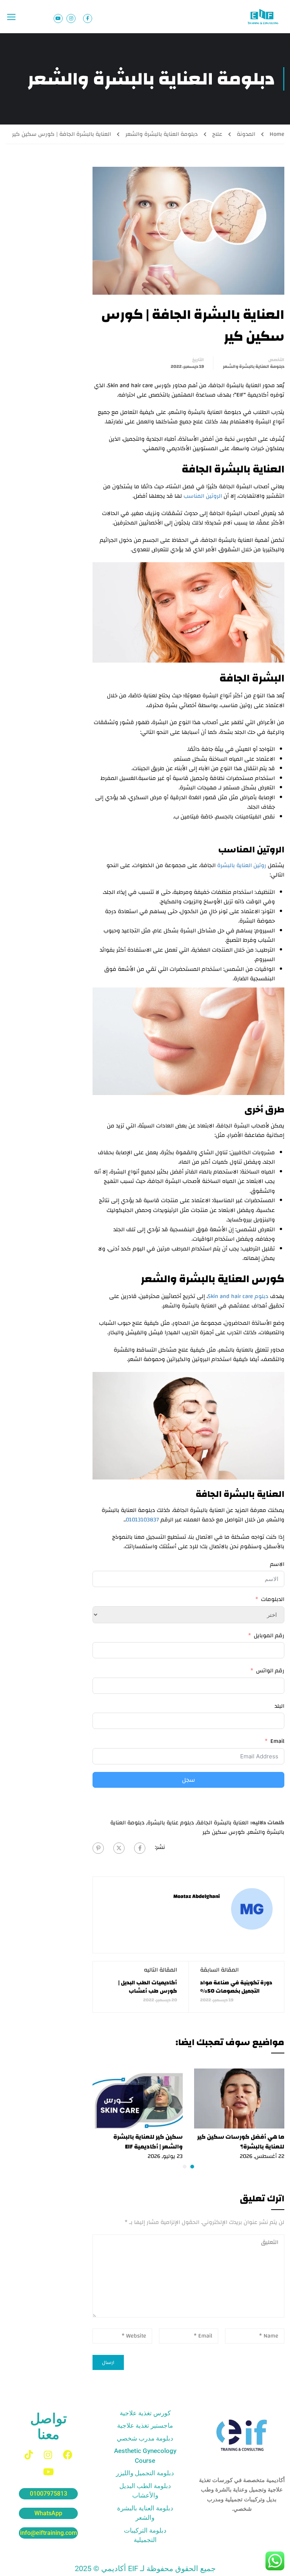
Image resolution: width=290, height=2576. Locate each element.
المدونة (246, 134)
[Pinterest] (98, 1848)
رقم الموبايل (269, 1636)
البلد (279, 1706)
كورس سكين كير (224, 1832)
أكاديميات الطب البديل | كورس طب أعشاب (148, 1987)
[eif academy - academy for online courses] (264, 17)
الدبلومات (273, 1599)
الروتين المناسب (203, 496)
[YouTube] (48, 2472)
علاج (217, 134)
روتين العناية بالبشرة (242, 865)
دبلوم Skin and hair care (238, 1296)
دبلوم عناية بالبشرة (171, 1823)
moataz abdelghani (197, 1896)
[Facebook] (140, 1848)
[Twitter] (119, 1848)
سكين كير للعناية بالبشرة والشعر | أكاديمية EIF (148, 2142)
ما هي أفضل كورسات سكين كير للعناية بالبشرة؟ (241, 2142)
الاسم (277, 1564)
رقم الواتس (270, 1671)
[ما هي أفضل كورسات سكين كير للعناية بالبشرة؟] (239, 2098)
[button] (192, 2167)
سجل (189, 1780)
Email (277, 1741)
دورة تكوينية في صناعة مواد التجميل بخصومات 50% (236, 1987)
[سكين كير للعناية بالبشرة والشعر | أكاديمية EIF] (138, 2098)
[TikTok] (29, 2455)
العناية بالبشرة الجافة (223, 1823)
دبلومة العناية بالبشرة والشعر (162, 134)
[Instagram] (48, 2455)
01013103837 (142, 1520)
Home (277, 134)
